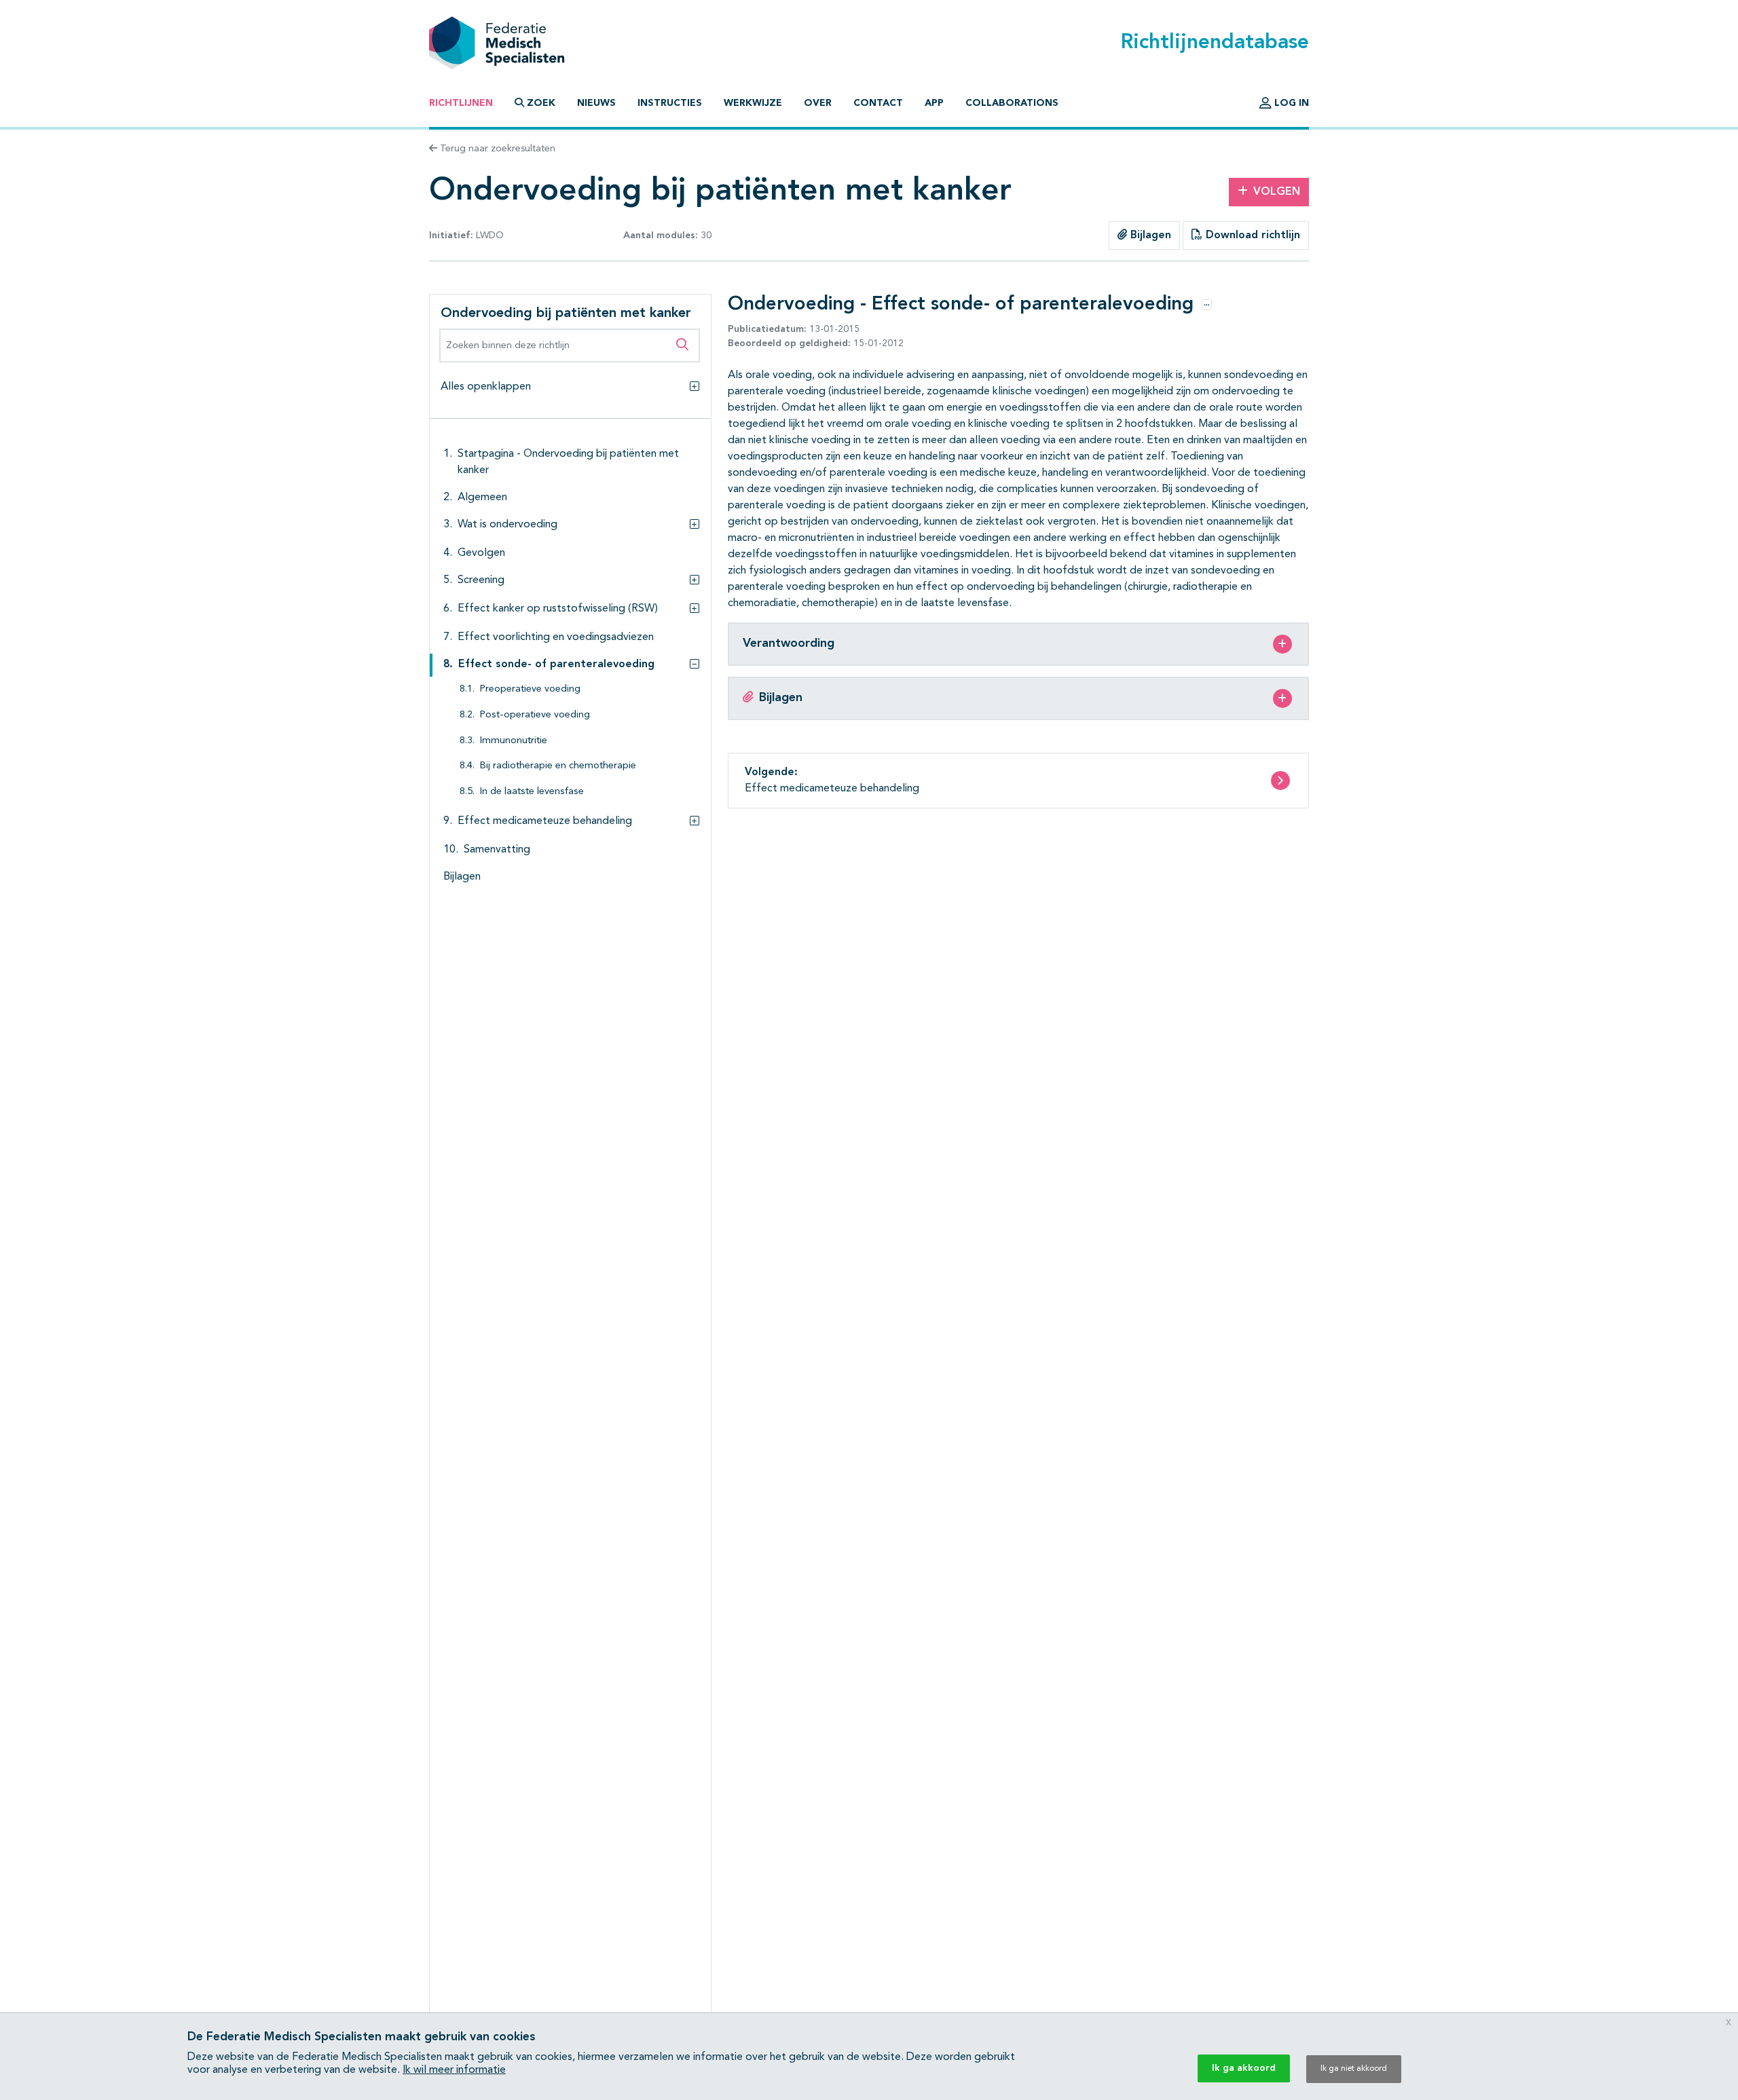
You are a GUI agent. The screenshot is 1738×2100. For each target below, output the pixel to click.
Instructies (670, 103)
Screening (481, 580)
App (934, 103)
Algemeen (482, 498)
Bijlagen (1149, 236)
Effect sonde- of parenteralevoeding (556, 664)
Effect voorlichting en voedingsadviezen (556, 637)
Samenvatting (497, 850)
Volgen (1277, 192)
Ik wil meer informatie (454, 2070)
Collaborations (1012, 103)
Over (818, 103)
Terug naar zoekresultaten (496, 149)
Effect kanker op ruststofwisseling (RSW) (558, 609)
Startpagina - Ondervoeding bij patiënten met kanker (568, 462)
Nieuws (596, 103)
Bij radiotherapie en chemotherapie (558, 766)
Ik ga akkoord (1244, 2068)
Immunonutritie (514, 741)
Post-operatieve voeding (535, 715)
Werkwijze (753, 103)
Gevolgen (481, 553)
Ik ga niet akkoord (1354, 2069)
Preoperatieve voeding (530, 689)
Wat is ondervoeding (507, 525)
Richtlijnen (461, 103)
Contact (878, 103)
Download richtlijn (1251, 236)
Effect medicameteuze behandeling (545, 821)
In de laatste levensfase (532, 792)
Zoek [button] (541, 103)
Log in (1290, 103)
